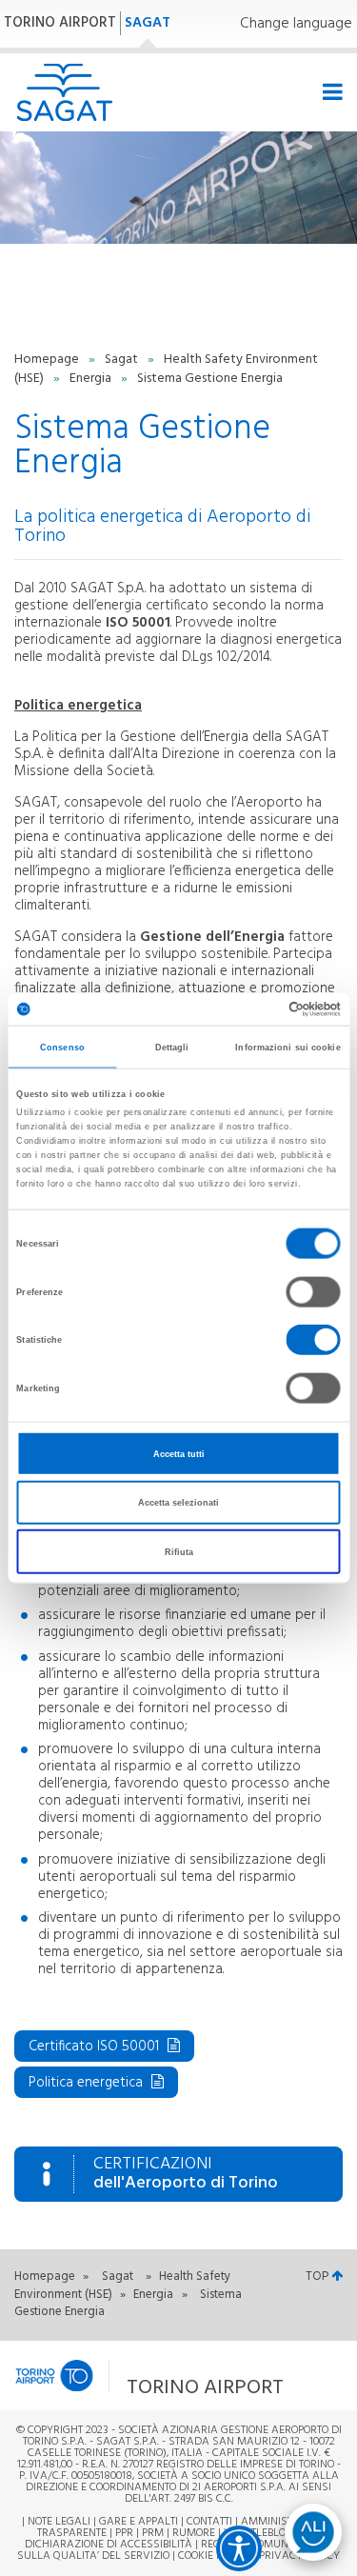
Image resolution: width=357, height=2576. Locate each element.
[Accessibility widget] (239, 2548)
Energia (92, 379)
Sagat (123, 359)
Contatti (209, 2522)
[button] (153, 2376)
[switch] (314, 1291)
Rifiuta (179, 1551)
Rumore (194, 2533)
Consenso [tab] (62, 1047)
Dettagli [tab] (172, 1047)
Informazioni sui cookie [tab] (288, 1047)
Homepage (48, 359)
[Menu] (330, 93)
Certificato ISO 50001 (96, 2047)
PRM (153, 2533)
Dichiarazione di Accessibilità (109, 2545)
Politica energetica (88, 2083)
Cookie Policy (214, 2556)
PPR (124, 2533)
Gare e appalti (139, 2522)
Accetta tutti (179, 1453)
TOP (318, 2276)
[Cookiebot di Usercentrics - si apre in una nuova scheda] (258, 1009)
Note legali (59, 2522)
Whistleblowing (269, 2533)
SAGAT (148, 23)
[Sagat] (64, 92)
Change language (296, 24)
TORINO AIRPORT (60, 23)
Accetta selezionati (178, 1503)
